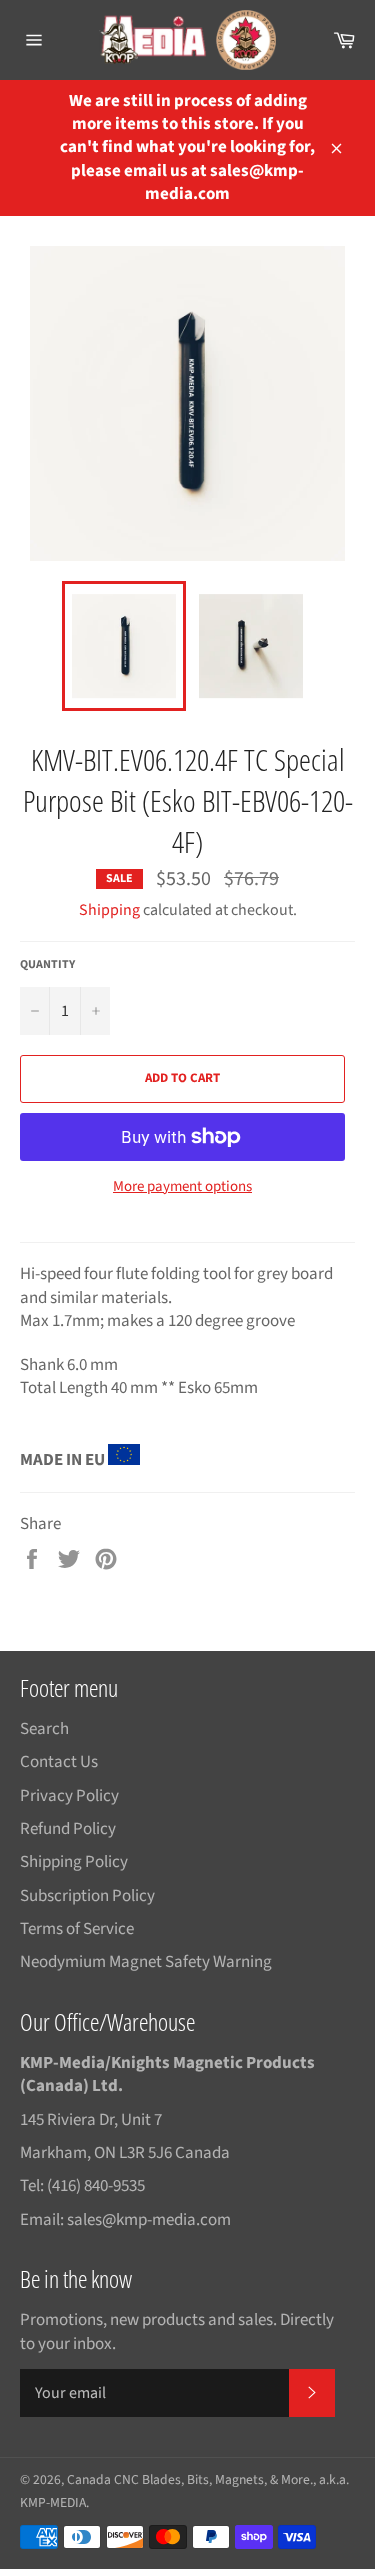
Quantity (47, 965)
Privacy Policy (69, 1796)
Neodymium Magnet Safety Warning (146, 1962)
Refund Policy (68, 1829)
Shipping (109, 910)
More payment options (182, 1187)
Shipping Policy (74, 1862)
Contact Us (59, 1762)
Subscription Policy (87, 1896)
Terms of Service (77, 1929)
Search (44, 1729)
